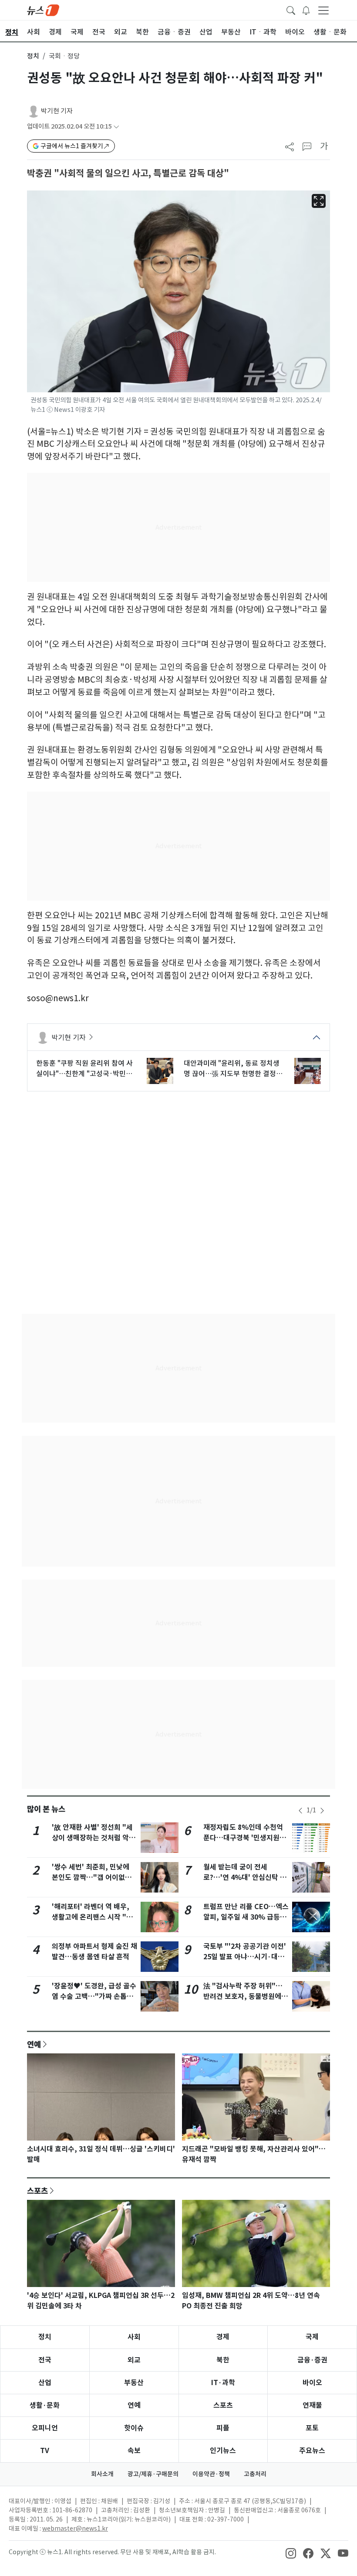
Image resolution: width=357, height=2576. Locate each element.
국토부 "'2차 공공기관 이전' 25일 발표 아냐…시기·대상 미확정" (245, 1957)
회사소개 (102, 2474)
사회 (134, 2337)
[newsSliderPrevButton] (300, 1811)
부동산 (134, 2383)
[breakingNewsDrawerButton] (306, 10)
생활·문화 (45, 2405)
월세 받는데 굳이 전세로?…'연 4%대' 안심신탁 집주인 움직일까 (245, 1878)
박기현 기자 (57, 111)
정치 (33, 56)
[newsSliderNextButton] (322, 1811)
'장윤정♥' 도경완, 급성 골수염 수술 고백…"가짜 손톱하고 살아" (94, 1997)
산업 (45, 2383)
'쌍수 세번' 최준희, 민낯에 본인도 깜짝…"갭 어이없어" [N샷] (94, 1878)
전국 (45, 2360)
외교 (134, 2360)
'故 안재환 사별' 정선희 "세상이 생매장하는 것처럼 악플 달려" (94, 1838)
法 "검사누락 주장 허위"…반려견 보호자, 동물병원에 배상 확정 (243, 1997)
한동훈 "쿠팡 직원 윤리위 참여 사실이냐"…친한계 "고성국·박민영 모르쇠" (84, 1069)
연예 (34, 2044)
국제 (312, 2337)
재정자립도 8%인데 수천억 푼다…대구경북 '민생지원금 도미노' (245, 1838)
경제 (223, 2337)
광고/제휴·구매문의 (153, 2474)
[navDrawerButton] (323, 10)
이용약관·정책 (211, 2474)
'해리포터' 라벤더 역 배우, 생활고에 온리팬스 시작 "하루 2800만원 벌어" (92, 1917)
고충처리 (255, 2474)
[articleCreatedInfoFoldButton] (116, 127)
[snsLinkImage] (291, 2553)
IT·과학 (223, 2383)
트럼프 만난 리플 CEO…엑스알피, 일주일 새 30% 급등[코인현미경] (246, 1917)
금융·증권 (312, 2360)
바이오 (312, 2383)
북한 (223, 2360)
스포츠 (37, 2191)
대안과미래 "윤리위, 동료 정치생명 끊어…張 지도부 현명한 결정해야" (233, 1069)
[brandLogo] (43, 10)
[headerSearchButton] (291, 10)
